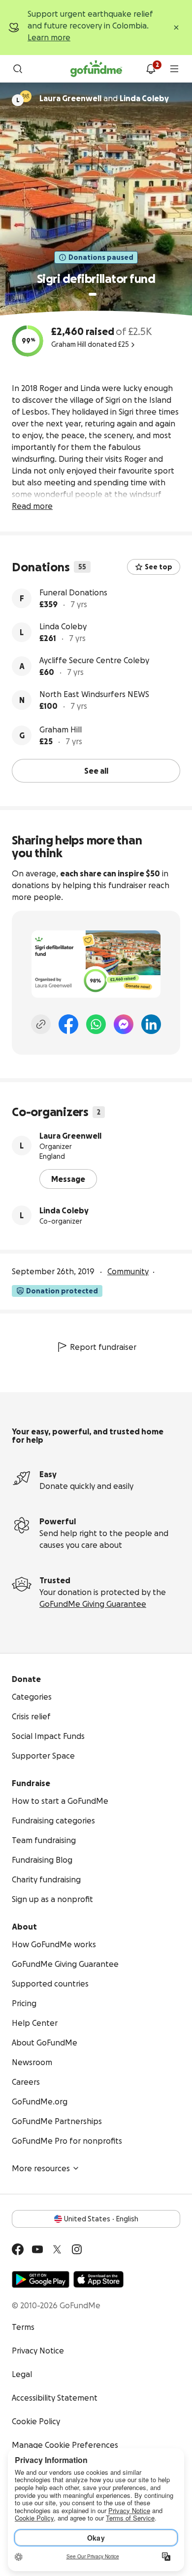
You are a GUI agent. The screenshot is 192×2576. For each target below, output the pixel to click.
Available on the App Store (98, 2279)
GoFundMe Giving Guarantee (93, 1604)
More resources (41, 2168)
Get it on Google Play (41, 2279)
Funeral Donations (73, 592)
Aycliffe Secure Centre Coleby (94, 660)
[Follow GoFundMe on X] (57, 2249)
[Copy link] (41, 1024)
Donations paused (101, 257)
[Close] (176, 28)
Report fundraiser (103, 1347)
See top (159, 567)
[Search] (18, 69)
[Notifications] (151, 69)
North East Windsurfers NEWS (94, 694)
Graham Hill (61, 729)
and (104, 98)
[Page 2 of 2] (102, 294)
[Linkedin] (151, 1024)
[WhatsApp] (96, 1024)
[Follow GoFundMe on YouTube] (37, 2249)
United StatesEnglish (101, 2219)
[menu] (174, 69)
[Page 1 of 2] (93, 294)
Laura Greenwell (70, 1136)
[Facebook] (68, 1024)
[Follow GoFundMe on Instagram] (77, 2249)
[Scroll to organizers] (26, 96)
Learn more (49, 37)
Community (128, 1271)
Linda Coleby (63, 626)
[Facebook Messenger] (124, 1024)
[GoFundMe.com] (96, 69)
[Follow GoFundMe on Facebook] (18, 2249)
